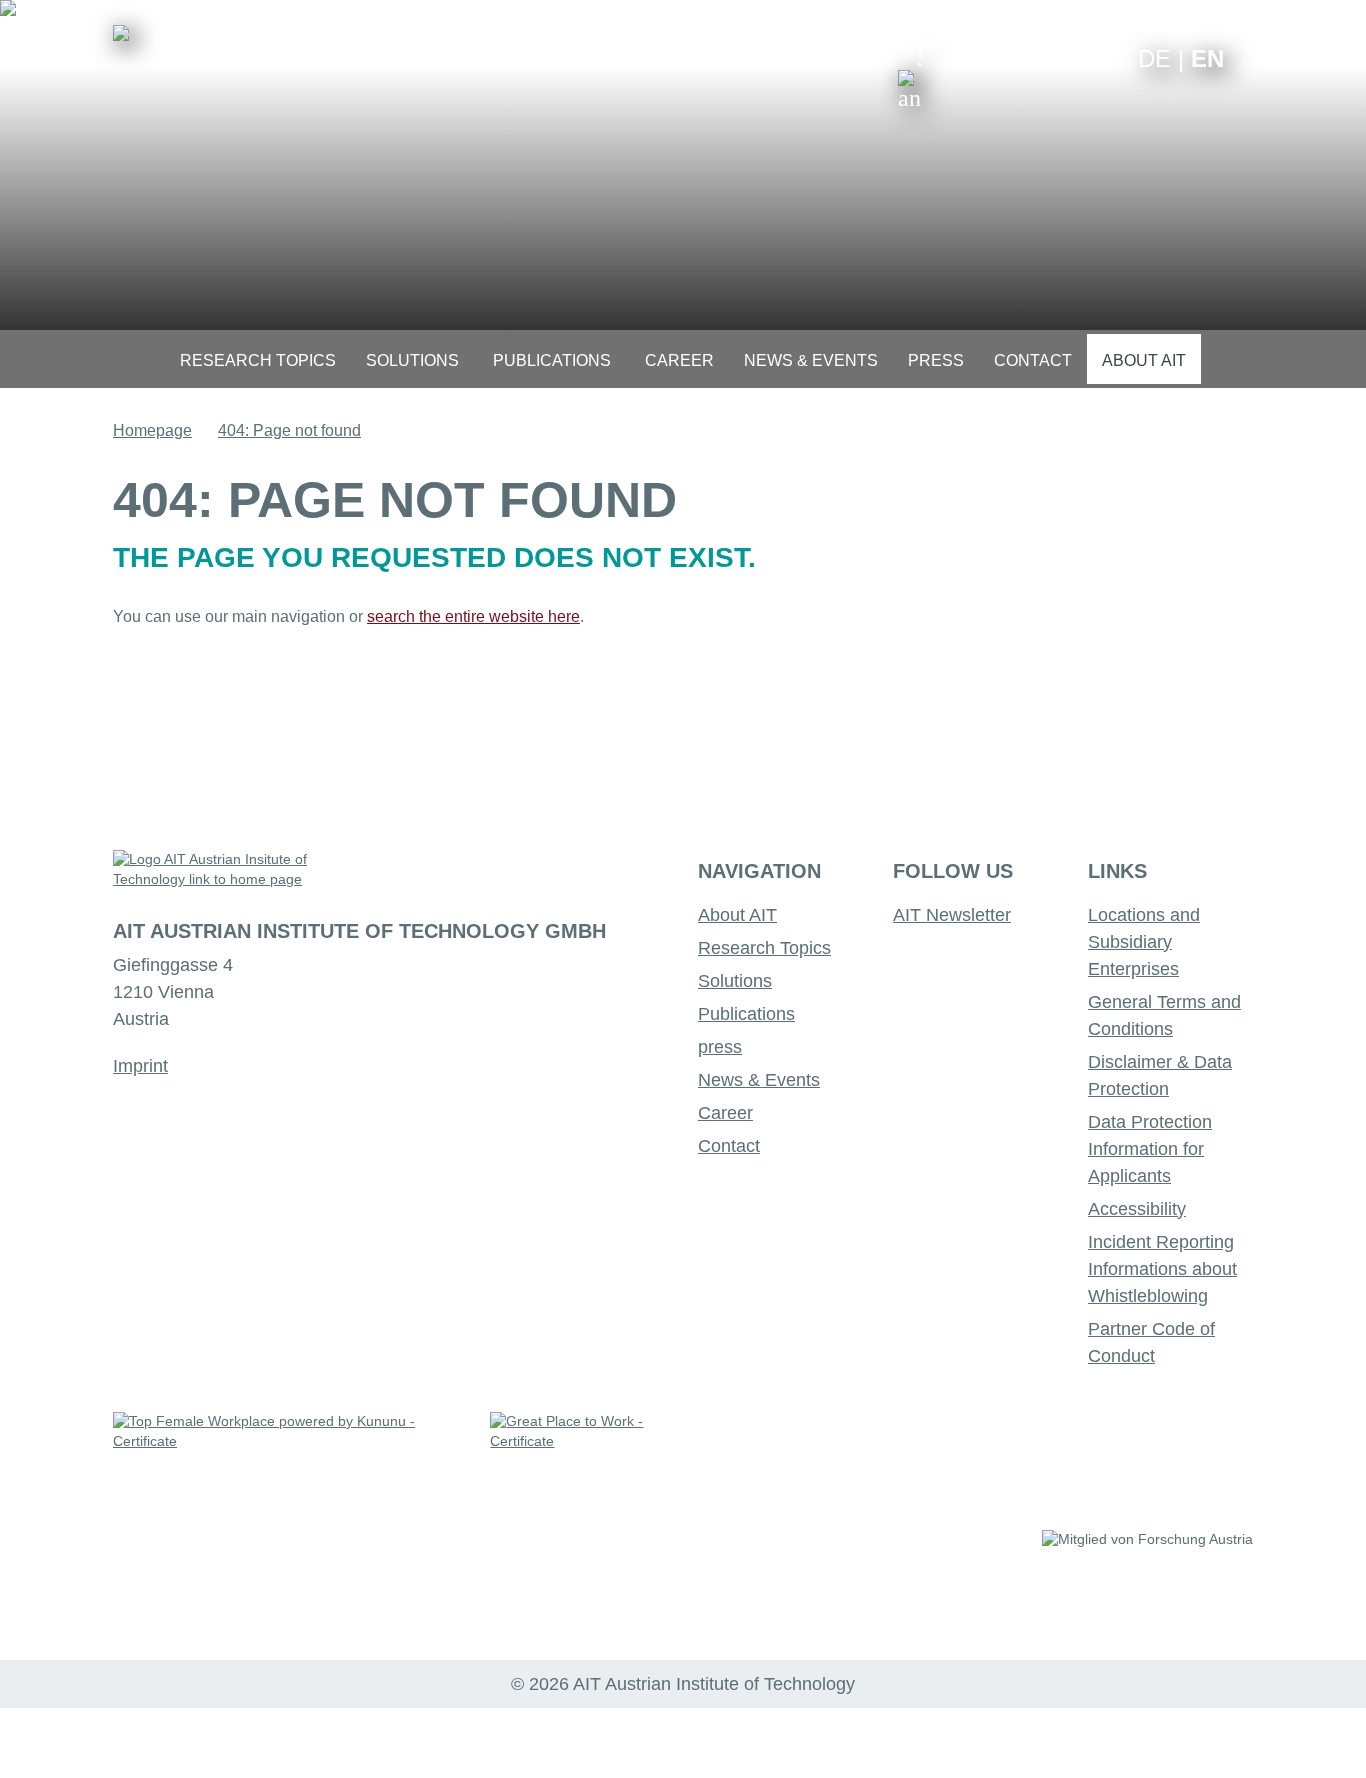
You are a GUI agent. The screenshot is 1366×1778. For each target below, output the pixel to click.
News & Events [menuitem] (811, 360)
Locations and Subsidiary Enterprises (1144, 942)
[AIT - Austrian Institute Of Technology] (121, 33)
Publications (746, 1014)
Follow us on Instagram (1076, 57)
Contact (729, 1146)
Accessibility (1137, 1209)
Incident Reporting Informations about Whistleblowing (1162, 1269)
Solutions (735, 981)
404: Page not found (289, 430)
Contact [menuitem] (1033, 360)
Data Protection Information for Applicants (1150, 1149)
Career (725, 1113)
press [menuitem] (936, 360)
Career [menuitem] (679, 360)
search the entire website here (473, 616)
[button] (910, 78)
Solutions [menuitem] (412, 360)
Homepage (152, 430)
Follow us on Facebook (1107, 57)
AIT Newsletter (952, 915)
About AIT (737, 915)
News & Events (759, 1080)
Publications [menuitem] (552, 360)
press (720, 1047)
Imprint (140, 1066)
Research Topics (764, 948)
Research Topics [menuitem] (258, 360)
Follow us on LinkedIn (1045, 57)
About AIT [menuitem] (1144, 360)
